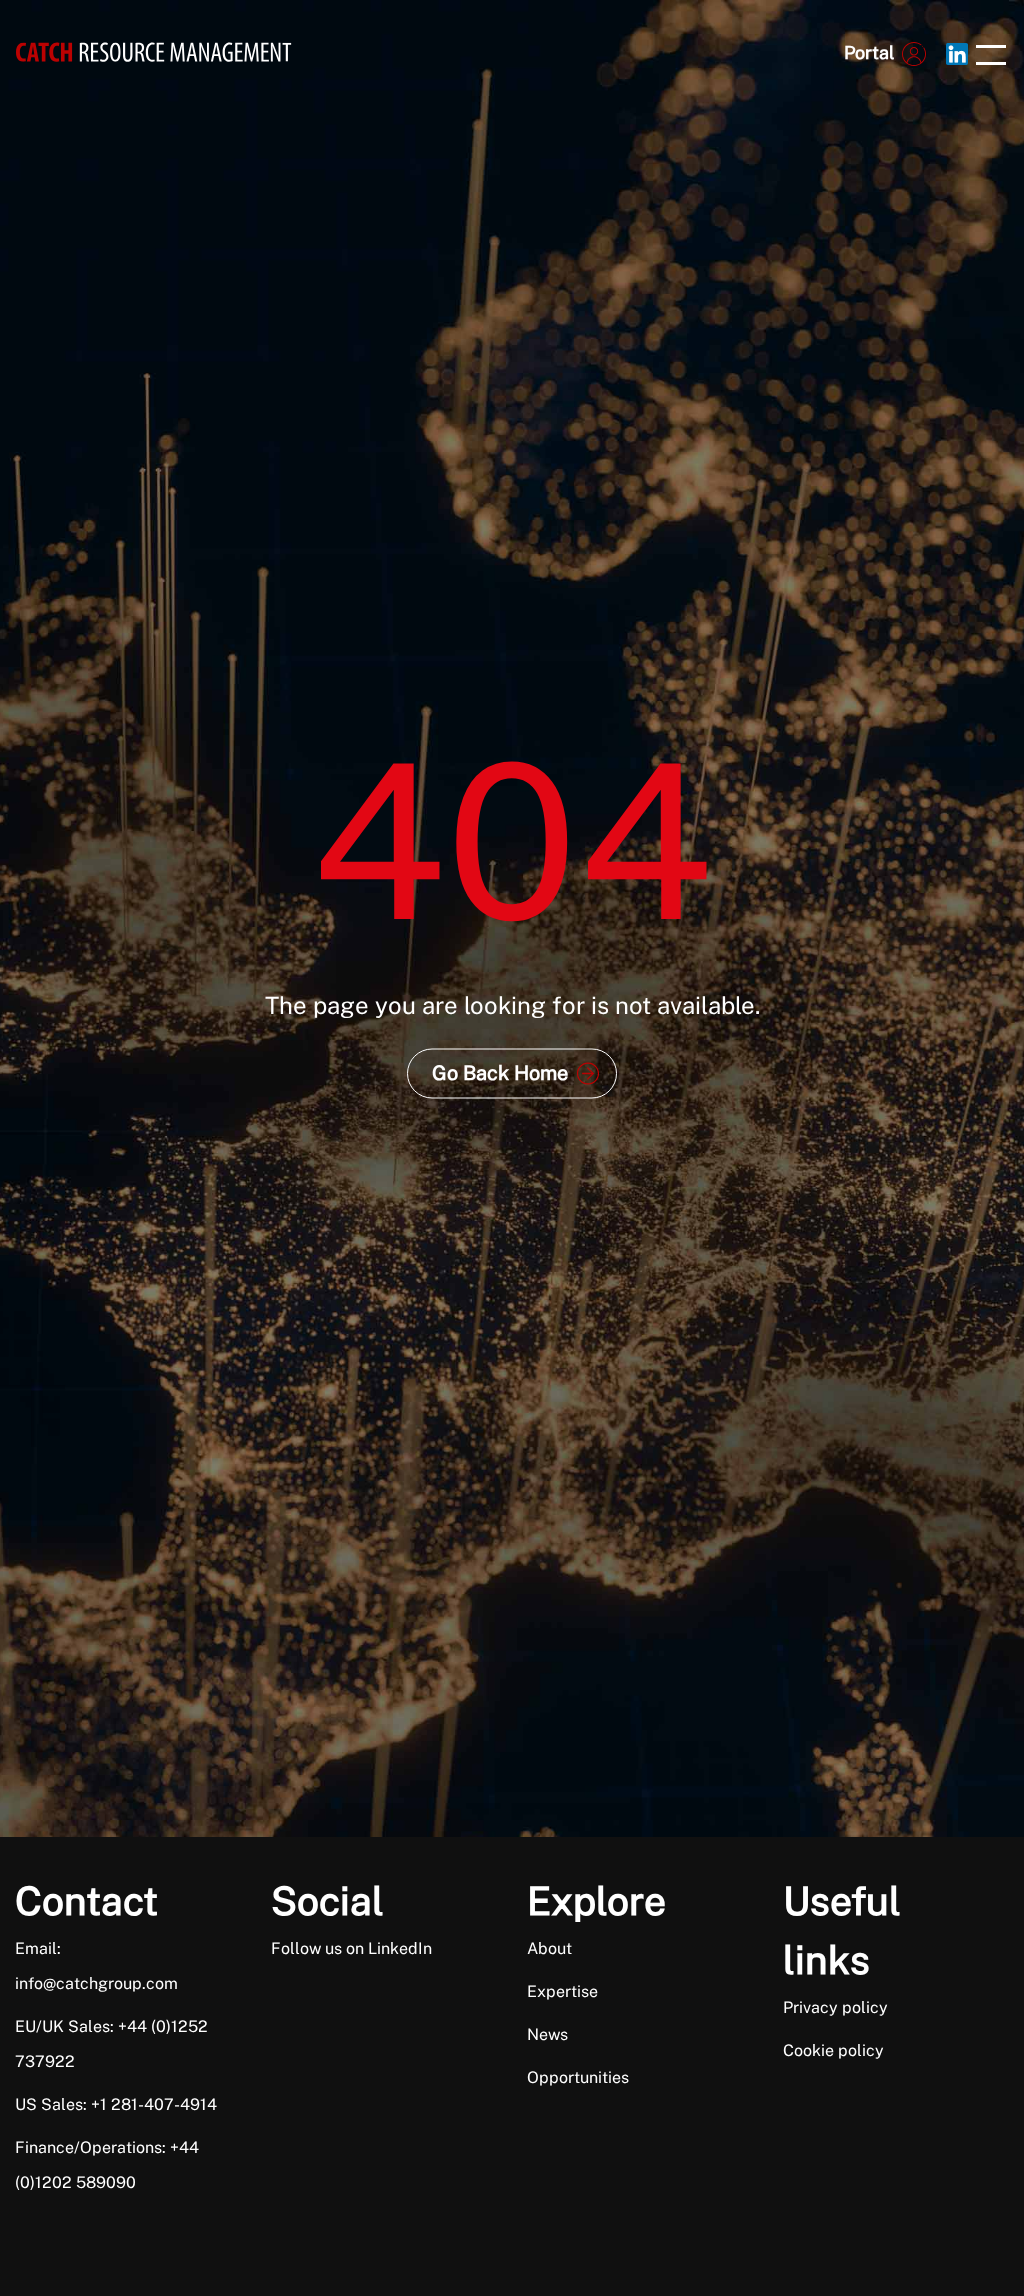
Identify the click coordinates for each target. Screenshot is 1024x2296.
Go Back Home (500, 1073)
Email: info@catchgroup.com (96, 1966)
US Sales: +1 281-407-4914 (116, 2104)
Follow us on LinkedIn (351, 1948)
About (549, 1948)
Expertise (562, 1991)
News (547, 2034)
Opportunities (578, 2077)
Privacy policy (835, 2007)
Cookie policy (833, 2050)
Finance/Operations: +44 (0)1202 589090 (107, 2165)
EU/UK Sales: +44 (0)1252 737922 (111, 2044)
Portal (869, 52)
